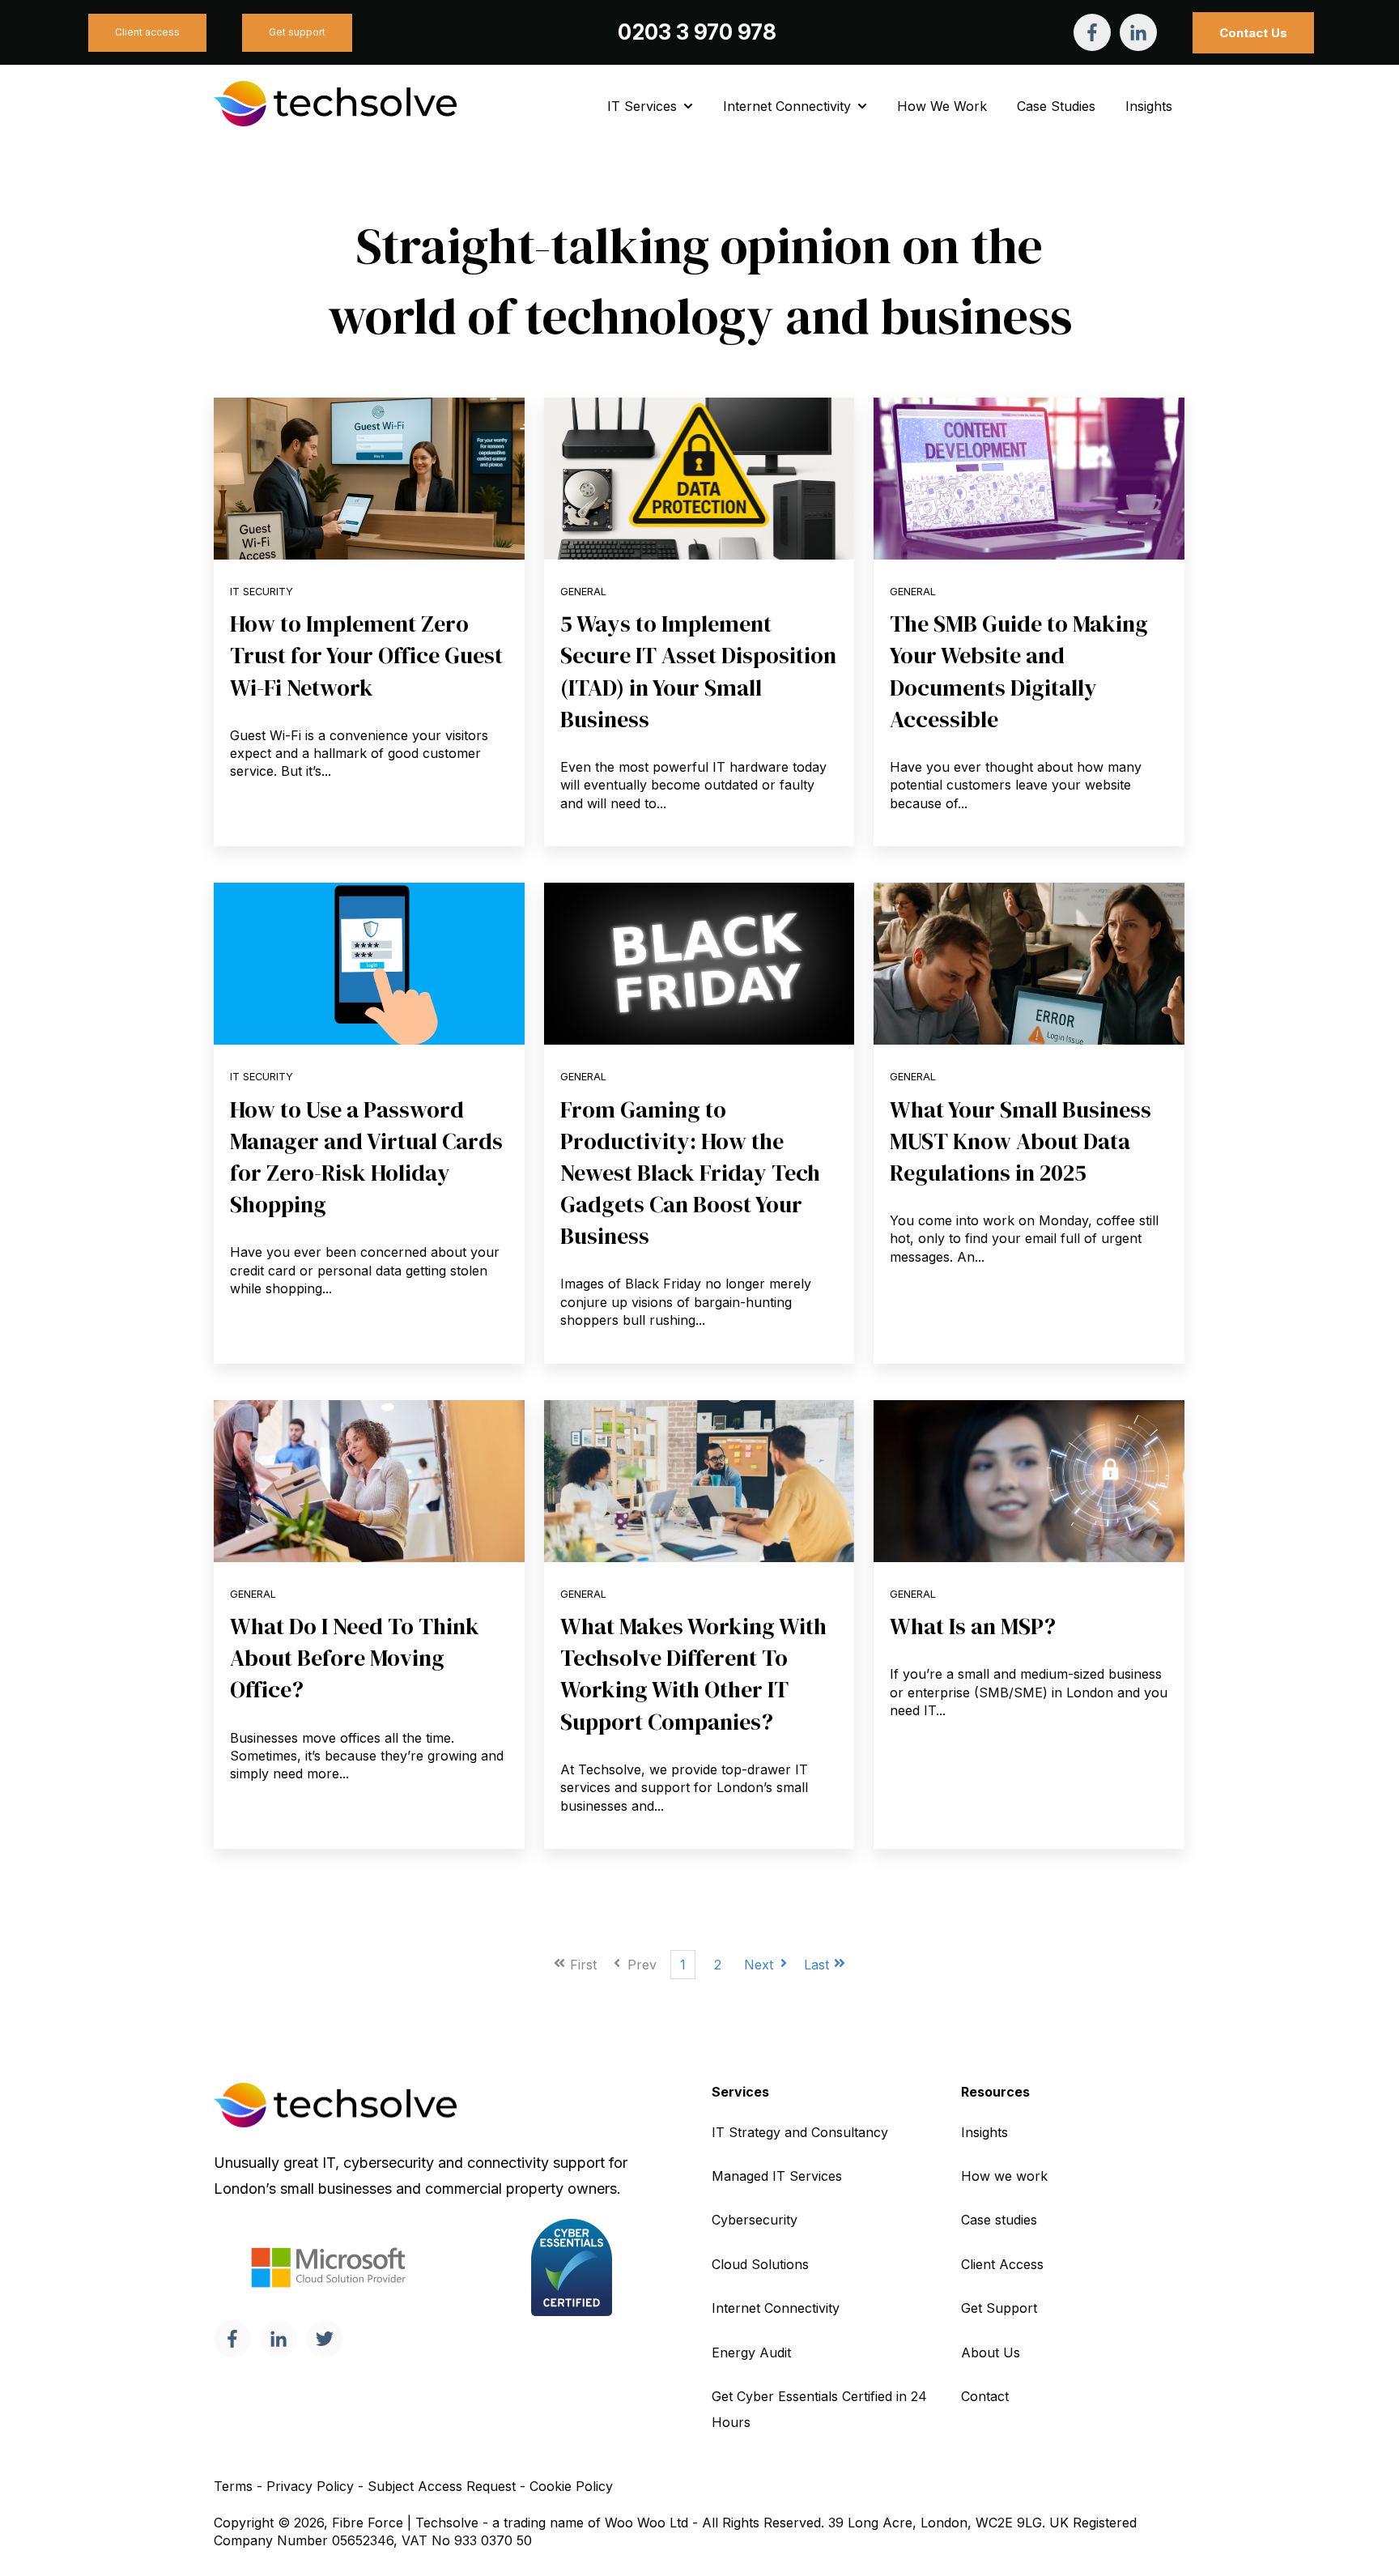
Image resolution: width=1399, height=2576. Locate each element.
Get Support (999, 2308)
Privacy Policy (310, 2486)
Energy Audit (751, 2352)
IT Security (262, 592)
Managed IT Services (777, 2176)
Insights (1149, 106)
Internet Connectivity (787, 106)
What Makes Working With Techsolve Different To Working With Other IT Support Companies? (693, 1674)
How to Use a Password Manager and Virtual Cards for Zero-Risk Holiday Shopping (366, 1157)
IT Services (642, 106)
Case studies (999, 2220)
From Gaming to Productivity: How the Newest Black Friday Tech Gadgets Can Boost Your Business (690, 1173)
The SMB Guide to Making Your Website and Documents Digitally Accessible (1019, 671)
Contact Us (1253, 33)
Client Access (1002, 2264)
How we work (1004, 2176)
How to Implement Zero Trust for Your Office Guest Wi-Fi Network (366, 655)
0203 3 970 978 (697, 32)
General (583, 592)
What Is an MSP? (973, 1626)
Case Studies (1056, 106)
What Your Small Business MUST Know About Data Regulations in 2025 (1021, 1141)
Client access (147, 32)
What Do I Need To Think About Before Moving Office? (355, 1658)
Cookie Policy (571, 2486)
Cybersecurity (755, 2220)
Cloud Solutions (760, 2264)
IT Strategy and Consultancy (800, 2132)
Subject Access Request (442, 2486)
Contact (985, 2396)
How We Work (942, 106)
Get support (297, 32)
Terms (233, 2486)
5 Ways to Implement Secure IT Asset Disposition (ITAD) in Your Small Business (698, 671)
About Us (991, 2352)
